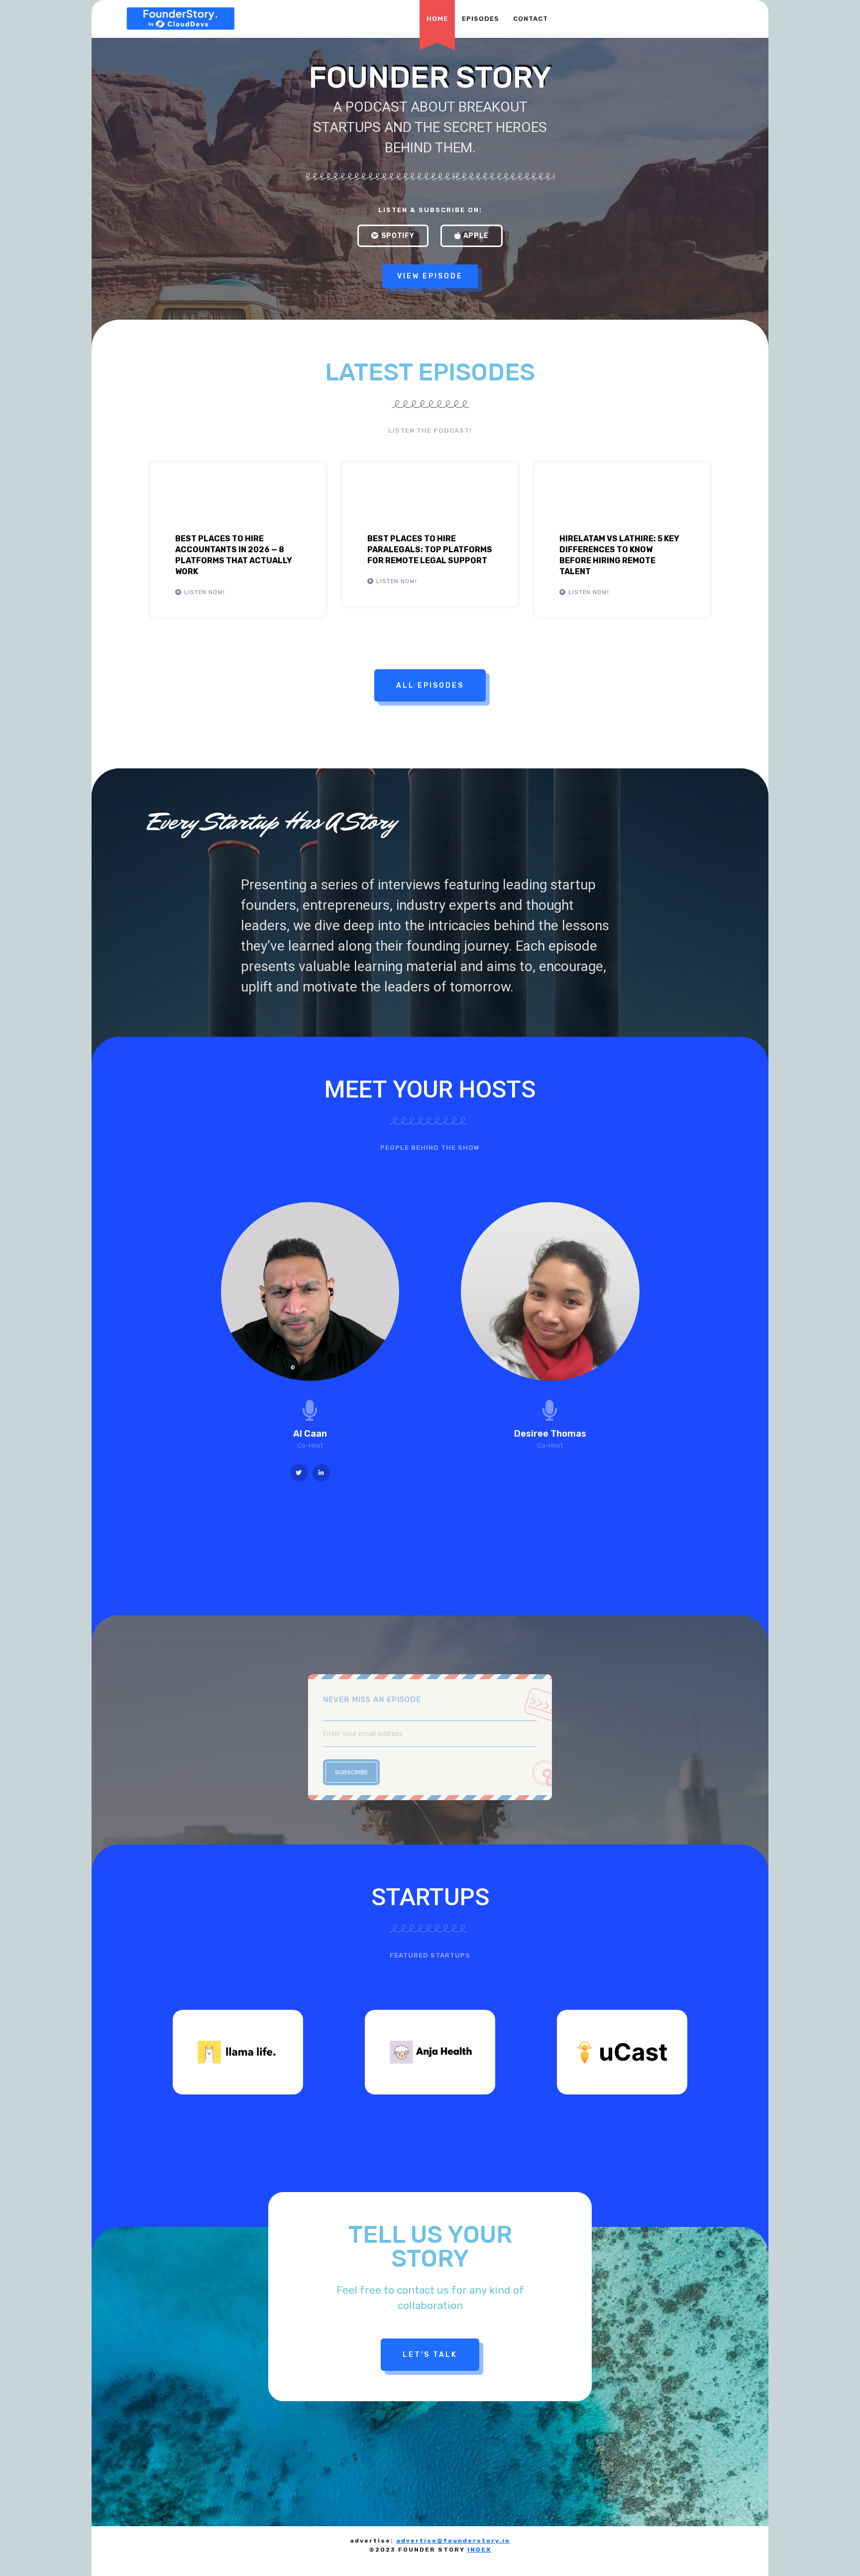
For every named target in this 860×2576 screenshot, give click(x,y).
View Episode (430, 276)
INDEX (479, 2550)
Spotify (398, 236)
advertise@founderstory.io (453, 2541)
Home (437, 19)
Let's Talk (430, 2355)
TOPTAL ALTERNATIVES (167, 2560)
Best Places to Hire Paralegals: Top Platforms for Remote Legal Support (430, 550)
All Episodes (430, 685)
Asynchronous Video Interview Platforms (290, 2560)
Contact (531, 19)
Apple (476, 236)
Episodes (481, 19)
